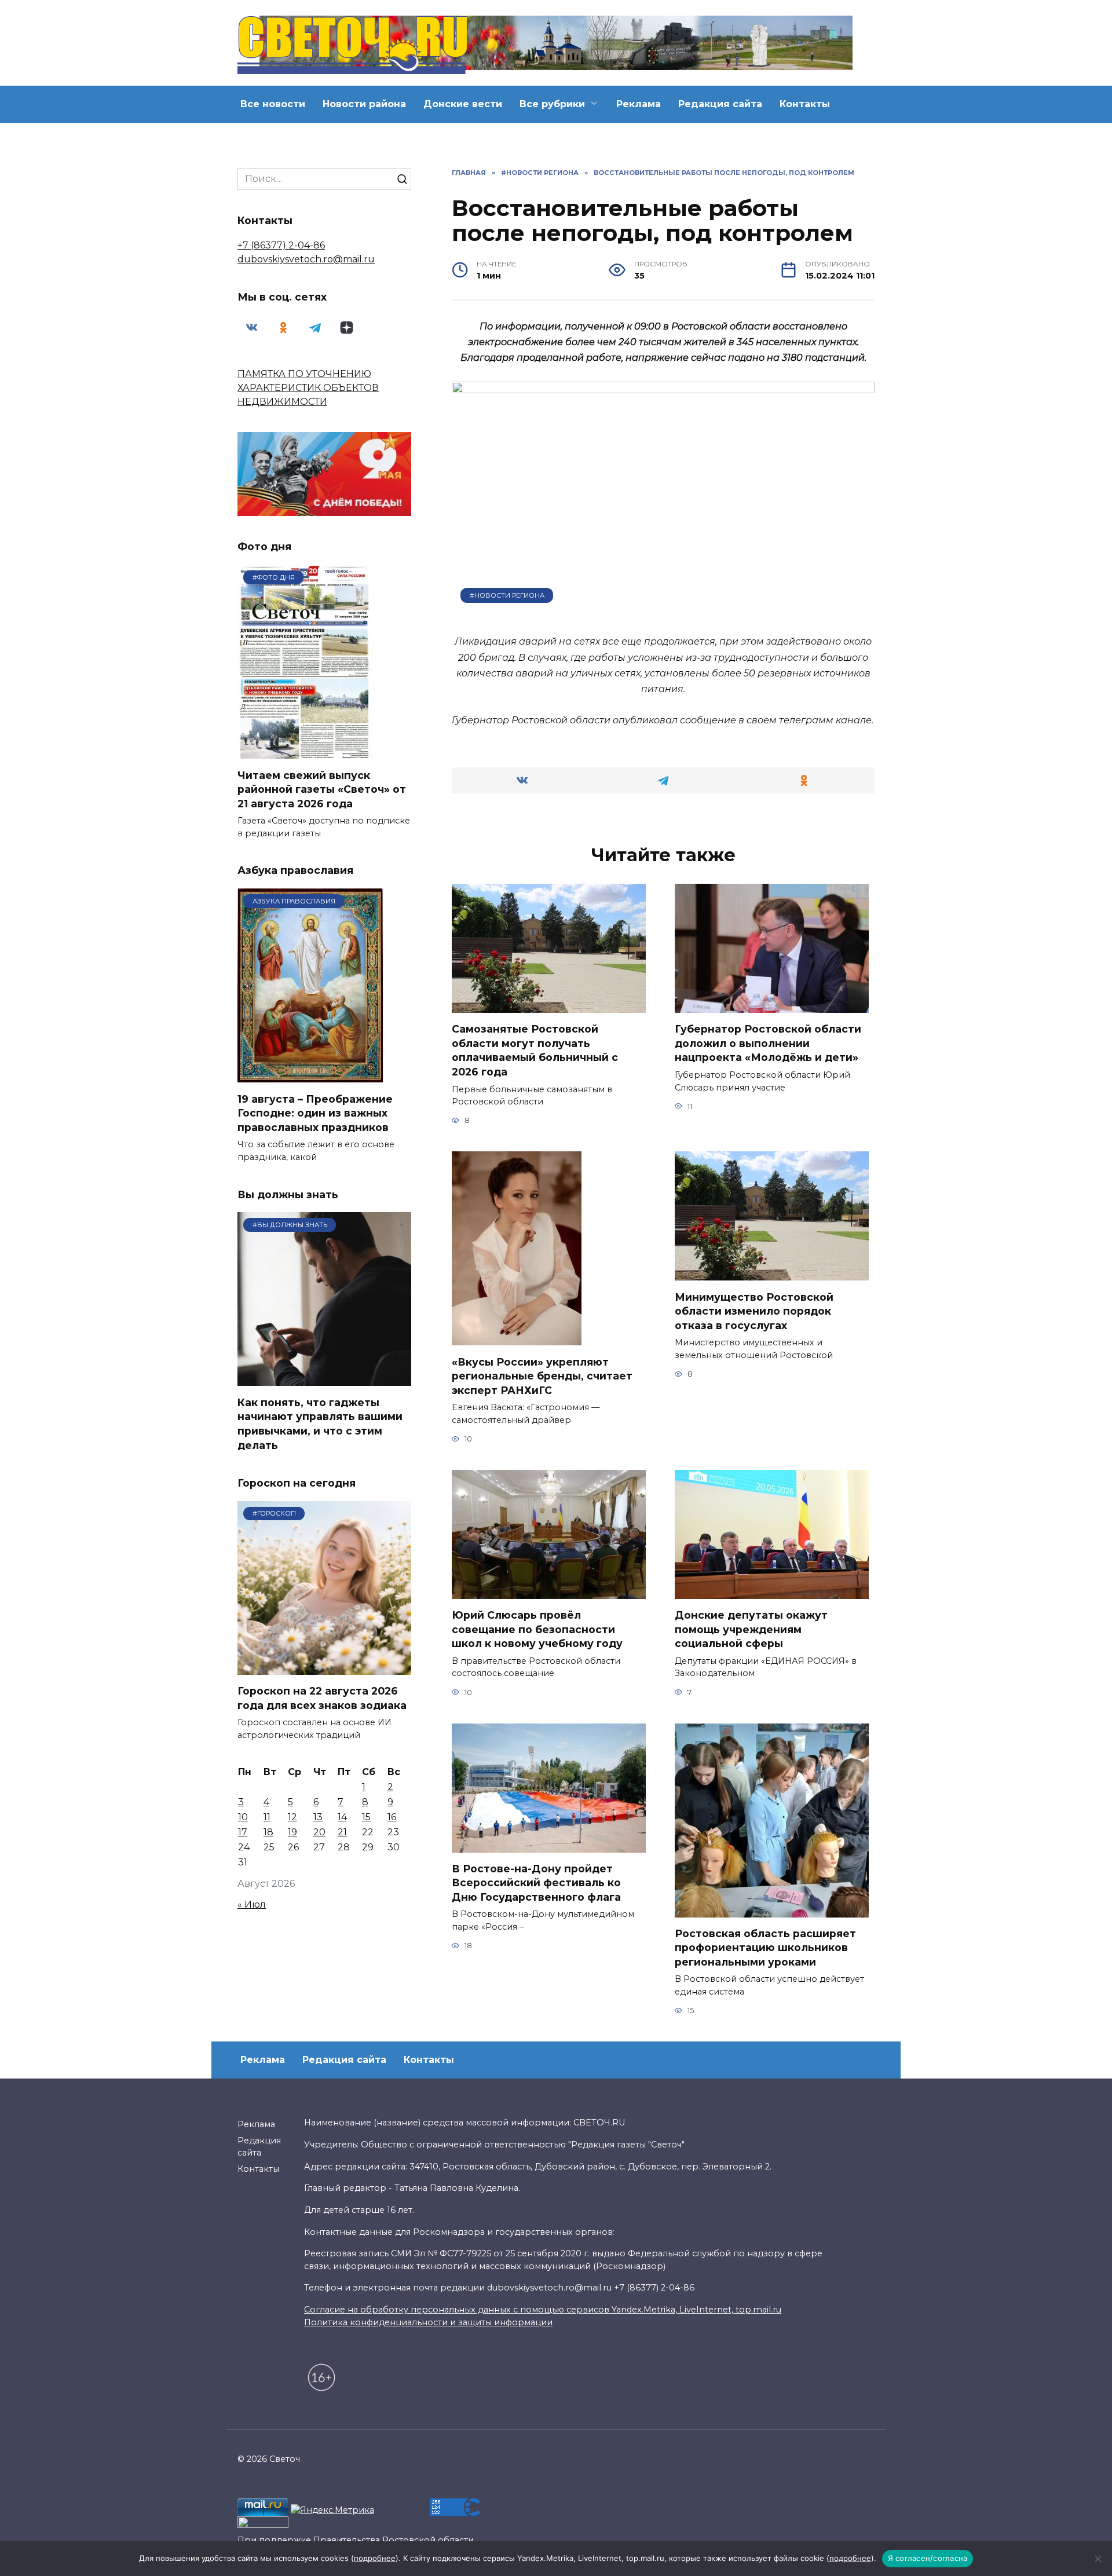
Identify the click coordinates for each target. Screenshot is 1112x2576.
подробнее (375, 2558)
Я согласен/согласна (928, 2558)
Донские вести (463, 104)
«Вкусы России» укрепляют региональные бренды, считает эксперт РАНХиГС (542, 1375)
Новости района (364, 104)
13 (318, 1817)
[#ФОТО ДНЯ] (306, 751)
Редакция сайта (720, 104)
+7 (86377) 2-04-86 (281, 245)
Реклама (639, 104)
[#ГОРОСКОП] (324, 1668)
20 (319, 1832)
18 (268, 1832)
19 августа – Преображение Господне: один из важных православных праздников (315, 1113)
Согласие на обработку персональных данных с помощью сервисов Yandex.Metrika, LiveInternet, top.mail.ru (543, 2310)
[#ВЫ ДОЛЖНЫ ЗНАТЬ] (324, 1379)
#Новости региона (507, 595)
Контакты (805, 104)
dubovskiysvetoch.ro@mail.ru (306, 259)
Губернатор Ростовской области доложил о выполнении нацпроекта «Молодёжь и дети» (768, 1043)
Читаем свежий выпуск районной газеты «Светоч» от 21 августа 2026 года (322, 789)
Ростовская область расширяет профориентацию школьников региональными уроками (765, 1948)
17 (243, 1832)
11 (267, 1817)
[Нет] (1098, 2559)
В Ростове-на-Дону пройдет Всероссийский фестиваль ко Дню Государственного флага (536, 1883)
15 (366, 1817)
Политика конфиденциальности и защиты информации (428, 2322)
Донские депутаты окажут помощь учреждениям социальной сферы (751, 1629)
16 (392, 1817)
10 (243, 1817)
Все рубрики (552, 104)
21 (342, 1832)
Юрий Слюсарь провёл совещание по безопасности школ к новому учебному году (537, 1629)
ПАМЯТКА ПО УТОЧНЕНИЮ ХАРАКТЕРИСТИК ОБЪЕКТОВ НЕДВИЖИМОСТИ (308, 388)
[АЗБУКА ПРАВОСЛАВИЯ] (310, 1075)
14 (342, 1817)
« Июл (252, 1904)
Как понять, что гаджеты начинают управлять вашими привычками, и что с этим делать (320, 1423)
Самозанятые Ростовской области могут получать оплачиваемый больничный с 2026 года (535, 1050)
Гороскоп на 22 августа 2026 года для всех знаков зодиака (322, 1698)
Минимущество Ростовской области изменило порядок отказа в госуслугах (754, 1311)
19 (292, 1832)
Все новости (273, 104)
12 (292, 1817)
